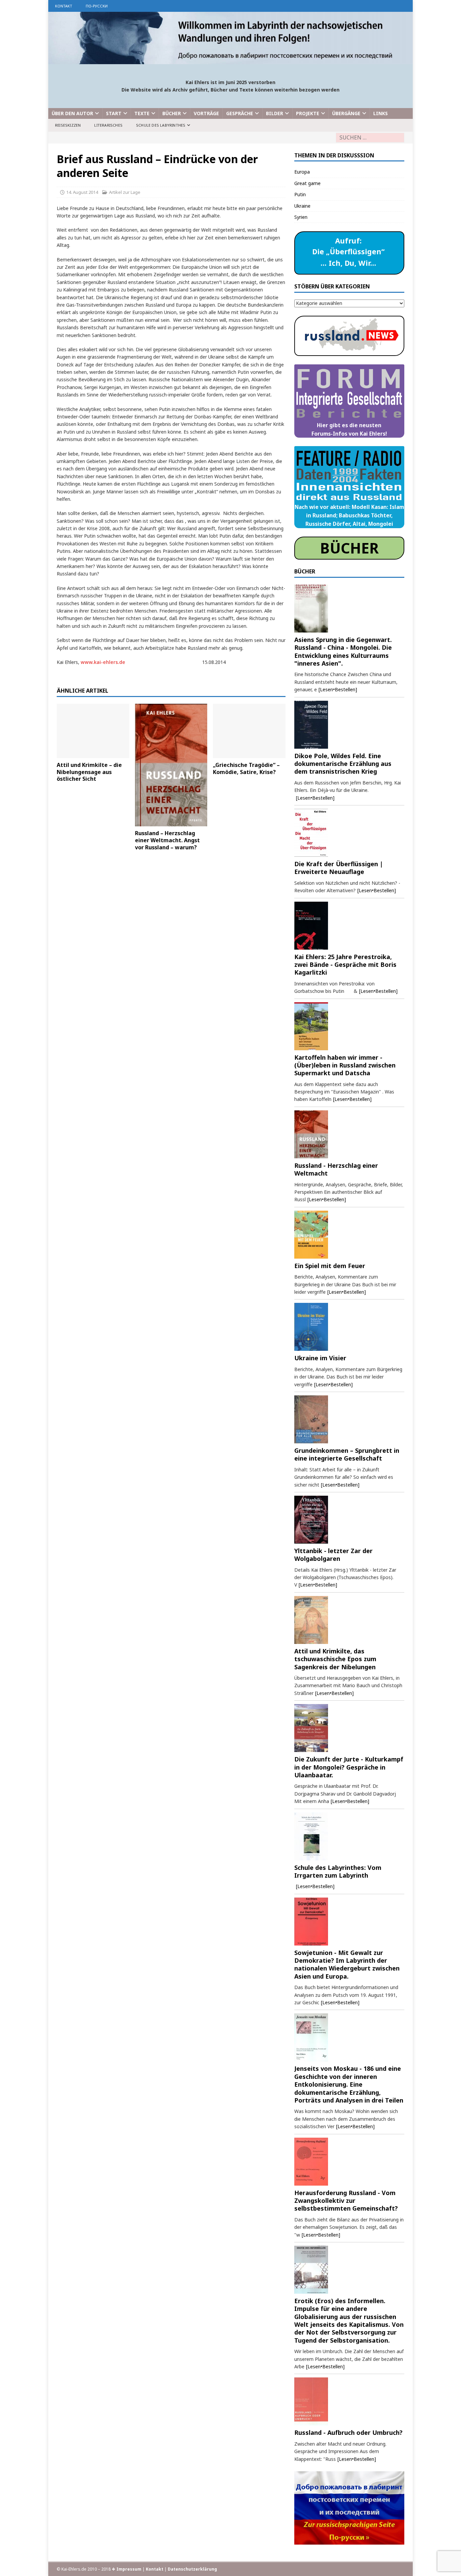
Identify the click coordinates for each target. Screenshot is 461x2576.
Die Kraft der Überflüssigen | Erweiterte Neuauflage (339, 868)
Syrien (301, 217)
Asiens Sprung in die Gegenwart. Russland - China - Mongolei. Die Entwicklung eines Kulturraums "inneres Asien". (343, 651)
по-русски (97, 6)
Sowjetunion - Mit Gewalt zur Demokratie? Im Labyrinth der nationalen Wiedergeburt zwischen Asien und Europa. (347, 1964)
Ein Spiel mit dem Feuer (330, 1266)
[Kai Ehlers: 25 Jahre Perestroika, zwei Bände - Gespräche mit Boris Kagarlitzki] (349, 926)
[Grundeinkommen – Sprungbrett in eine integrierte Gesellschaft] (349, 1419)
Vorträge (206, 113)
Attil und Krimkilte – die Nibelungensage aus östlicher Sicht (89, 772)
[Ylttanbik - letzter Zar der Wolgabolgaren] (349, 1520)
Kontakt (64, 6)
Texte (142, 113)
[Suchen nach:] (370, 138)
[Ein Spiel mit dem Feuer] (349, 1235)
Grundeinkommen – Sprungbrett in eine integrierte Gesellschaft (347, 1454)
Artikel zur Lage (125, 192)
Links (381, 113)
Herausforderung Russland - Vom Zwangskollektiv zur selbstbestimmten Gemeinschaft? (346, 2201)
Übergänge (346, 113)
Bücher (172, 113)
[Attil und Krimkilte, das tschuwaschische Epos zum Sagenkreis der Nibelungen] (349, 1620)
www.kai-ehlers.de (103, 662)
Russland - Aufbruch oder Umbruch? (348, 2432)
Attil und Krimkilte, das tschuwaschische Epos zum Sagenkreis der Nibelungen (335, 1659)
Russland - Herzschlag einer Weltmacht (336, 1169)
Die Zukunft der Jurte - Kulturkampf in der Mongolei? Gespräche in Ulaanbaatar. (349, 1767)
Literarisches (108, 125)
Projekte (308, 113)
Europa (302, 172)
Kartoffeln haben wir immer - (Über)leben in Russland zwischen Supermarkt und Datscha (345, 1065)
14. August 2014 (82, 192)
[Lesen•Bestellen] (338, 689)
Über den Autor (72, 113)
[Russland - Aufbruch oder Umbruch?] (349, 2401)
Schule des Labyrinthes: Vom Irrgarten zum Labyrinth (338, 1871)
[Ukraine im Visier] (349, 1327)
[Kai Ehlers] (231, 60)
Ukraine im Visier (320, 1358)
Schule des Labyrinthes (161, 125)
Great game (307, 183)
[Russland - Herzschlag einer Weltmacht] (349, 1134)
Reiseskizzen (68, 125)
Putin (300, 194)
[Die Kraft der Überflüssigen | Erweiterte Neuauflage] (349, 833)
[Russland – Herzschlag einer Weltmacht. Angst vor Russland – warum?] (171, 765)
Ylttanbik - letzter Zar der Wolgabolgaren (333, 1555)
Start (114, 113)
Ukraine (302, 206)
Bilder (275, 113)
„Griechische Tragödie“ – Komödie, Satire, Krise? (246, 768)
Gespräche (240, 113)
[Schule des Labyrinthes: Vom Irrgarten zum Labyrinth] (349, 1836)
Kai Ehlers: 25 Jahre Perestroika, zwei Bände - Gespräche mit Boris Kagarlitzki (345, 965)
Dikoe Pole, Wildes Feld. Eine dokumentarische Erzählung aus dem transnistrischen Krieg (343, 764)
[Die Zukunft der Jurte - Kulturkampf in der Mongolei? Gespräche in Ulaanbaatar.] (349, 1728)
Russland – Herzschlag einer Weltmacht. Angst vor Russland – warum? (167, 840)
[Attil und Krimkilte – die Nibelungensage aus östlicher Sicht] (93, 731)
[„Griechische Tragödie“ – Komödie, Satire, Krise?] (249, 731)
